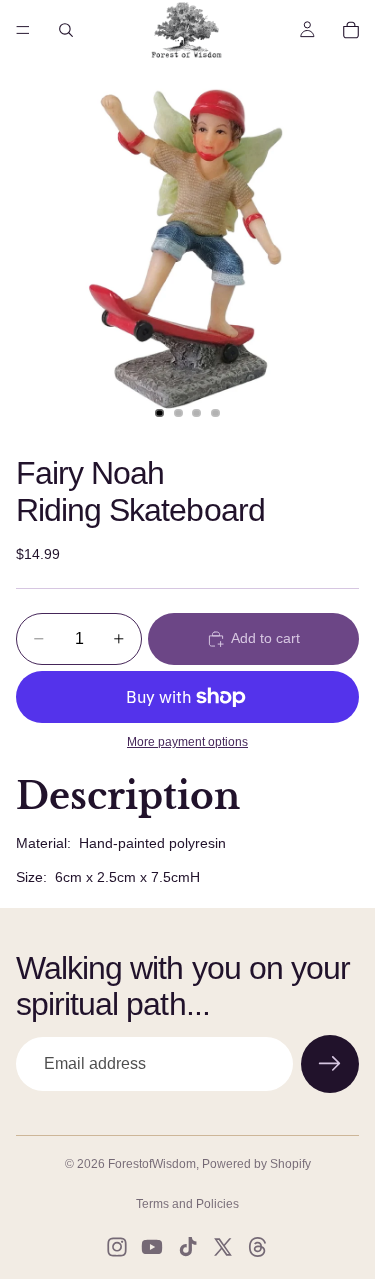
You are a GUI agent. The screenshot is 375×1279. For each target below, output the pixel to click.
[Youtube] (152, 1247)
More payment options (187, 741)
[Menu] (23, 30)
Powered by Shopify (256, 1164)
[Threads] (258, 1247)
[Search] (66, 30)
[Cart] (351, 30)
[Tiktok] (188, 1247)
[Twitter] (223, 1247)
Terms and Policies (187, 1204)
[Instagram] (117, 1247)
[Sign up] (330, 1064)
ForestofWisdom (152, 1164)
